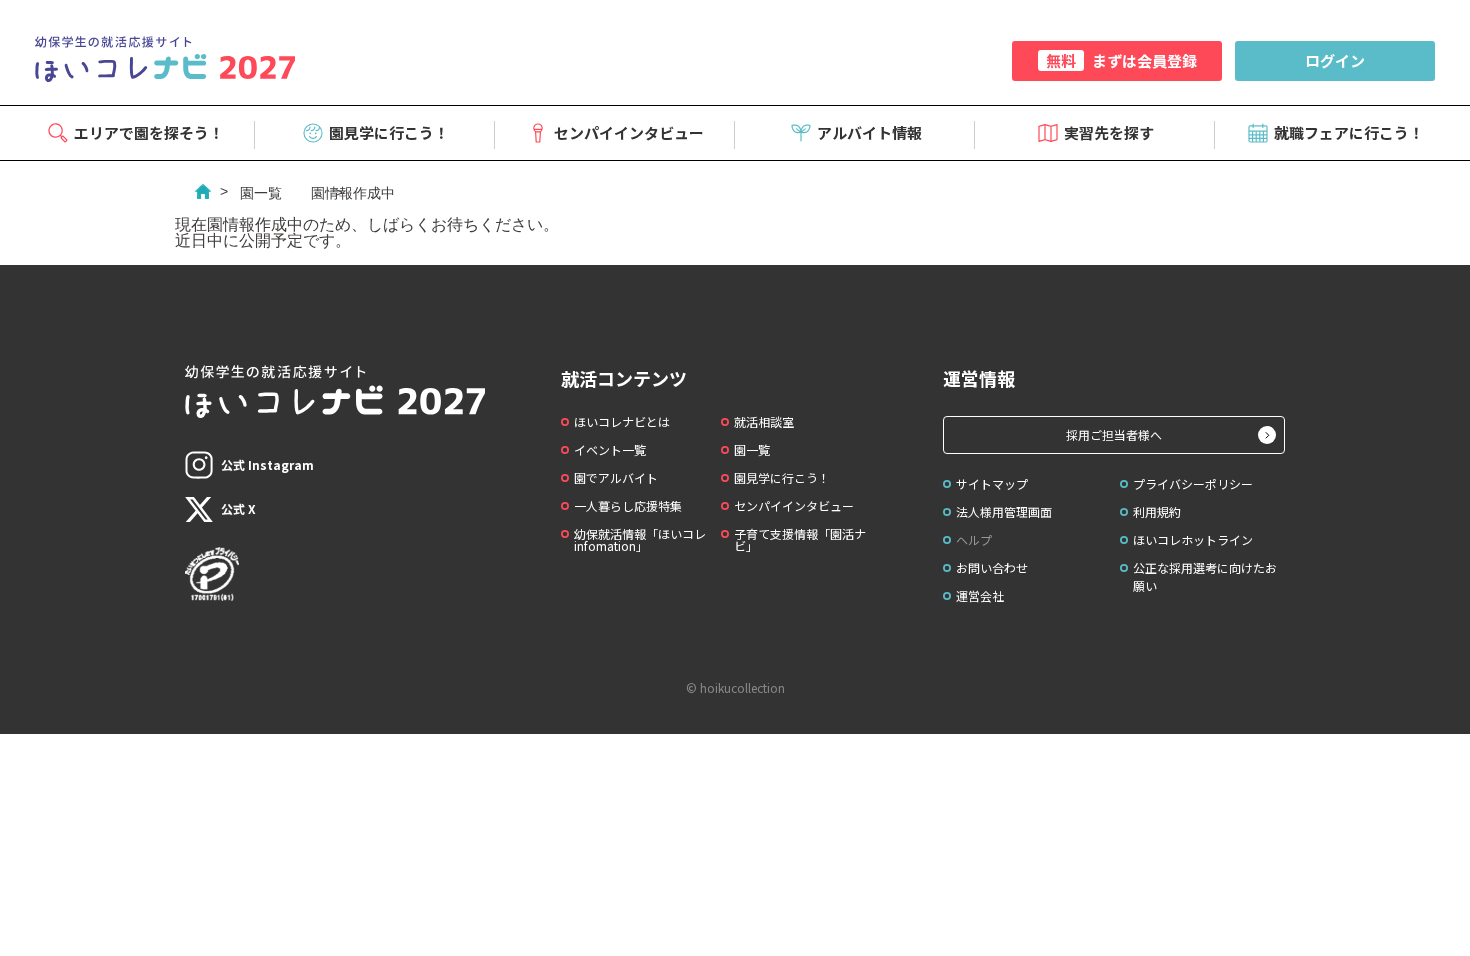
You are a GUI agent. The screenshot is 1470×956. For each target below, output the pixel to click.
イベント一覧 (610, 449)
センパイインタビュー (629, 132)
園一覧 (261, 193)
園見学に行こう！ (389, 132)
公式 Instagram (267, 464)
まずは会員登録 (1121, 60)
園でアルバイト (616, 477)
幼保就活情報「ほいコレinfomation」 (640, 539)
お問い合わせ (992, 567)
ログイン (1335, 60)
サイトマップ (992, 483)
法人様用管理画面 (1004, 511)
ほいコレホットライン (1193, 539)
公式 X (238, 508)
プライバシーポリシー (1193, 483)
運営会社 (980, 595)
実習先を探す (1109, 132)
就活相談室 (764, 421)
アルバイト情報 (869, 132)
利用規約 (1157, 511)
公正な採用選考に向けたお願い (1205, 576)
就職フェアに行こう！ (1349, 132)
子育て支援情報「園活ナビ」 (800, 539)
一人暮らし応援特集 (628, 505)
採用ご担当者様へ (1114, 434)
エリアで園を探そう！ (149, 132)
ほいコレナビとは (622, 421)
